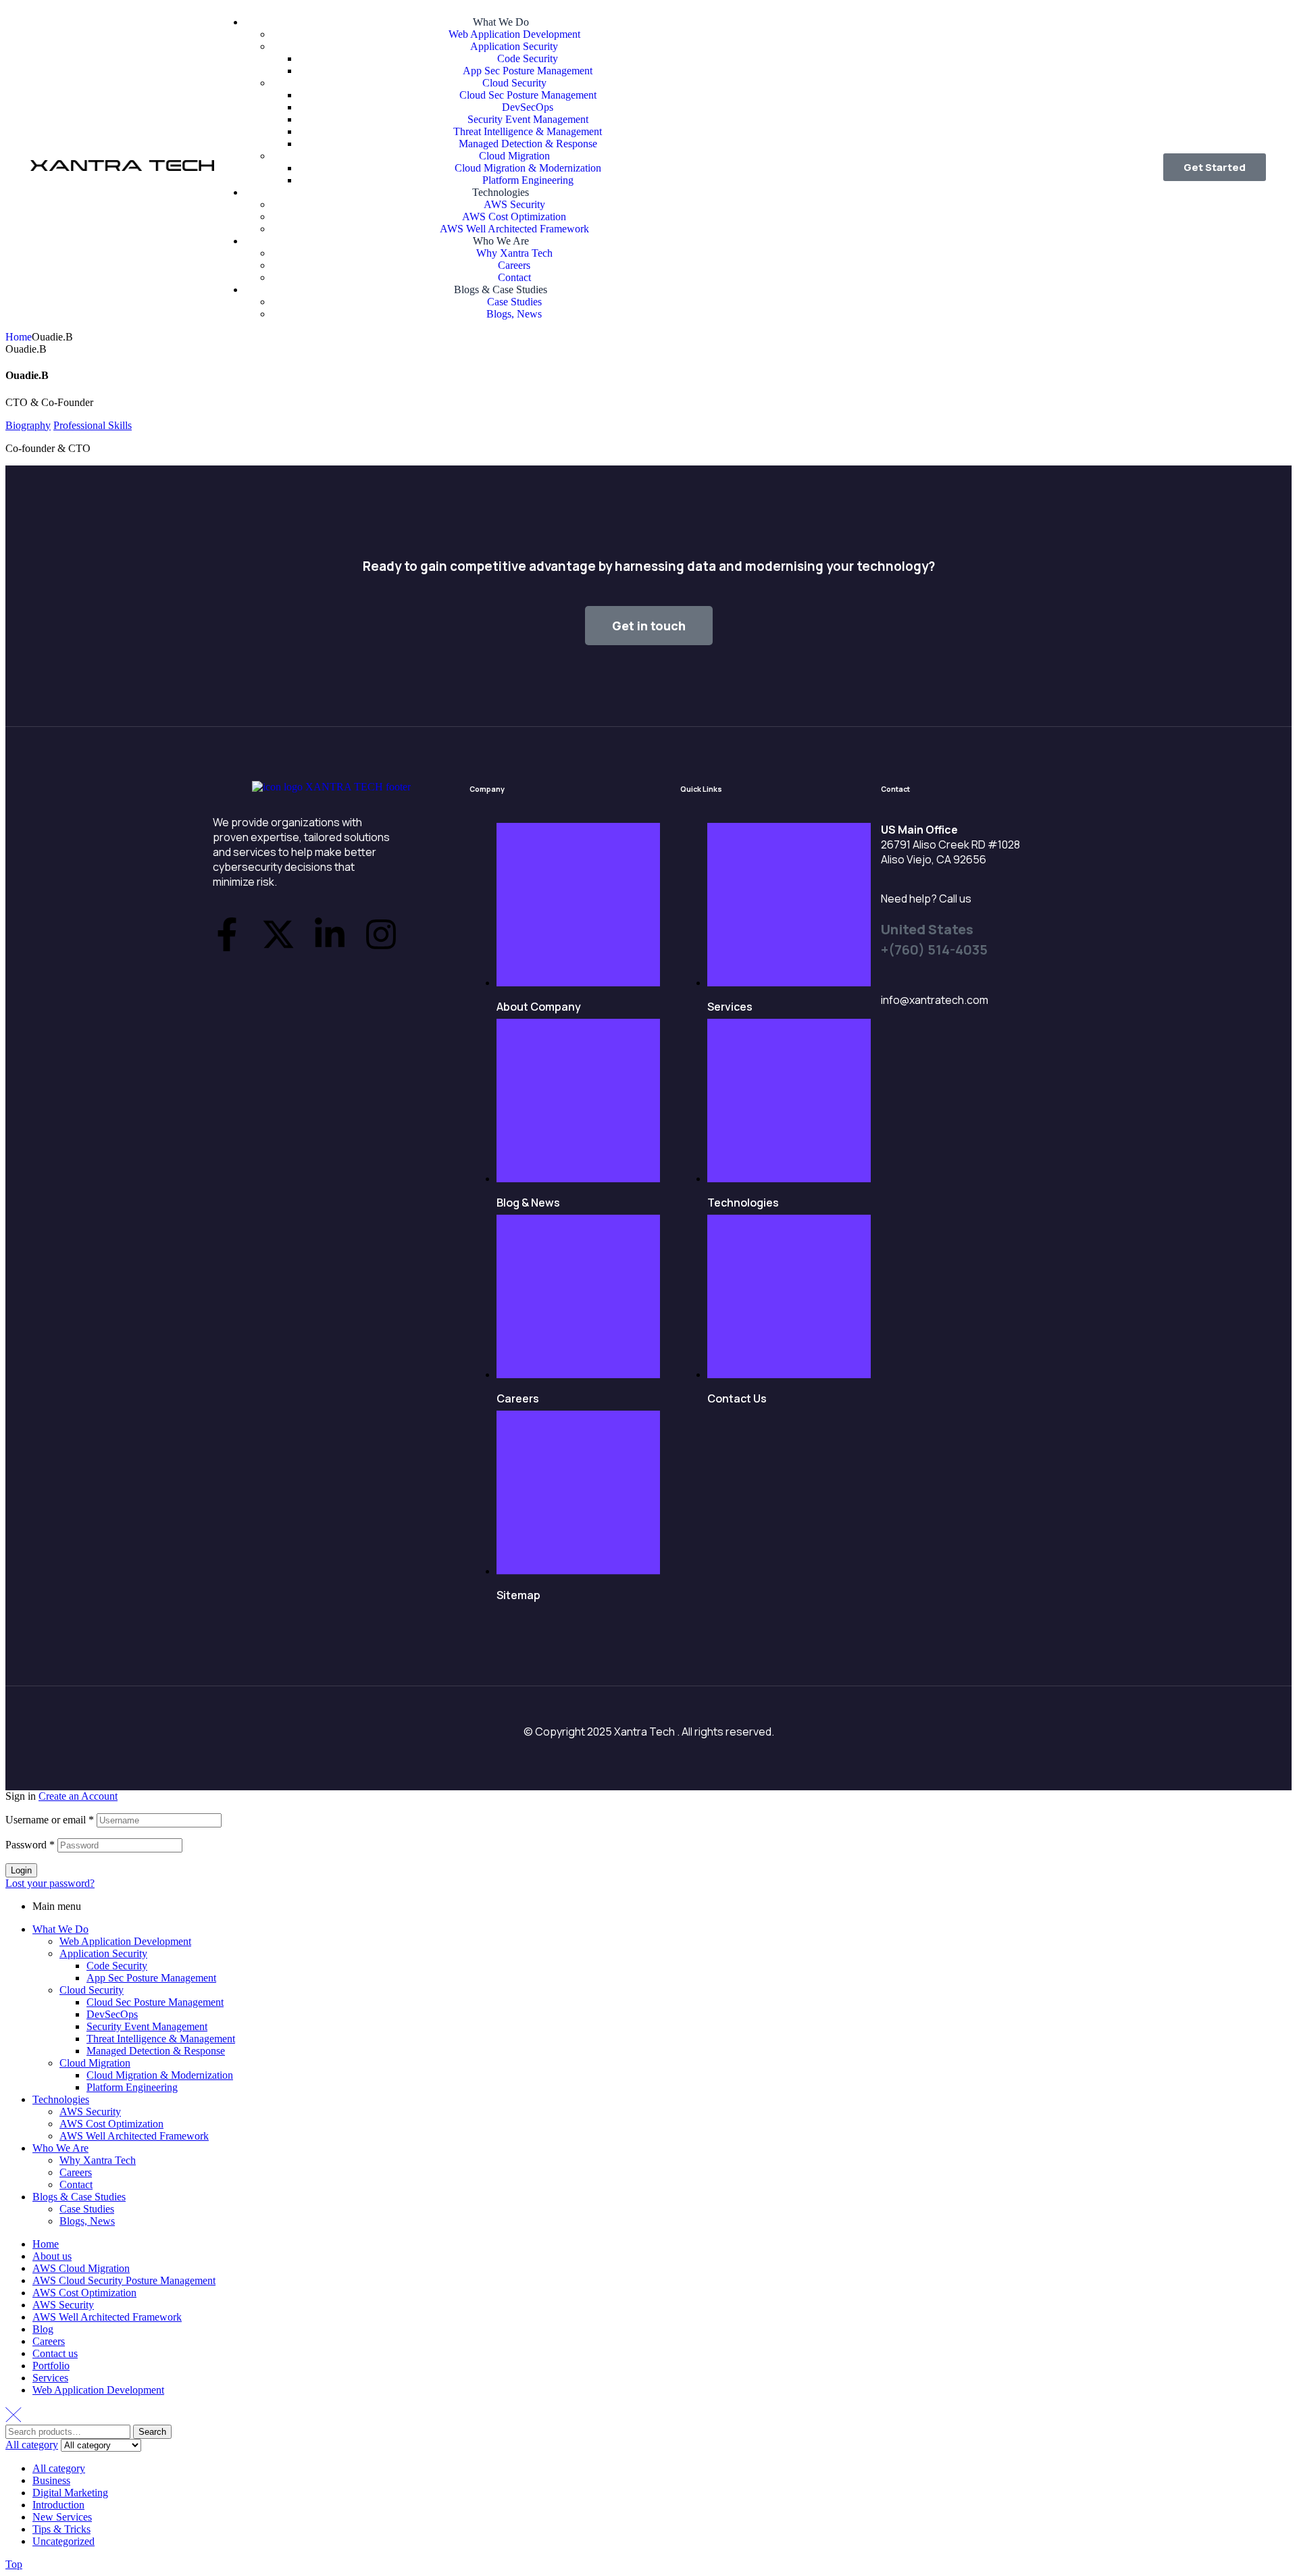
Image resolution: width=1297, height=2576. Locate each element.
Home (19, 337)
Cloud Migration (95, 2063)
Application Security (103, 1953)
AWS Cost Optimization (111, 2124)
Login (21, 1870)
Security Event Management (147, 2026)
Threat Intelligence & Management (161, 2039)
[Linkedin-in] (330, 934)
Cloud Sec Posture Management (155, 2002)
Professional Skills (93, 425)
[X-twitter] (278, 934)
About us (52, 2256)
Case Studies (87, 2209)
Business (51, 2480)
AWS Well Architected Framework (134, 2136)
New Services (62, 2517)
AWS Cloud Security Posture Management (124, 2280)
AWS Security (90, 2112)
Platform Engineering (132, 2087)
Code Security (117, 1966)
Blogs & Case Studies (79, 2197)
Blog (43, 2329)
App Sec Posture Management (151, 1978)
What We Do (60, 1929)
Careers (76, 2172)
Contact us (55, 2353)
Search (152, 2432)
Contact (76, 2184)
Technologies (61, 2099)
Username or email (50, 1820)
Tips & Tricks (61, 2529)
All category (59, 2468)
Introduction (58, 2505)
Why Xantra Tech (98, 2160)
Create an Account (78, 1796)
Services (50, 2378)
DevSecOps (112, 2014)
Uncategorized (63, 2541)
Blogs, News (87, 2221)
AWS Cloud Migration (81, 2268)
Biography (28, 425)
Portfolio (51, 2366)
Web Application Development (125, 1941)
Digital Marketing (70, 2493)
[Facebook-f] (227, 934)
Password (30, 1845)
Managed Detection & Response (156, 2051)
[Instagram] (381, 934)
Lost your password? (50, 1883)
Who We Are (60, 2148)
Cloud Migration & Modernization (160, 2075)
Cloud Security (92, 1990)
